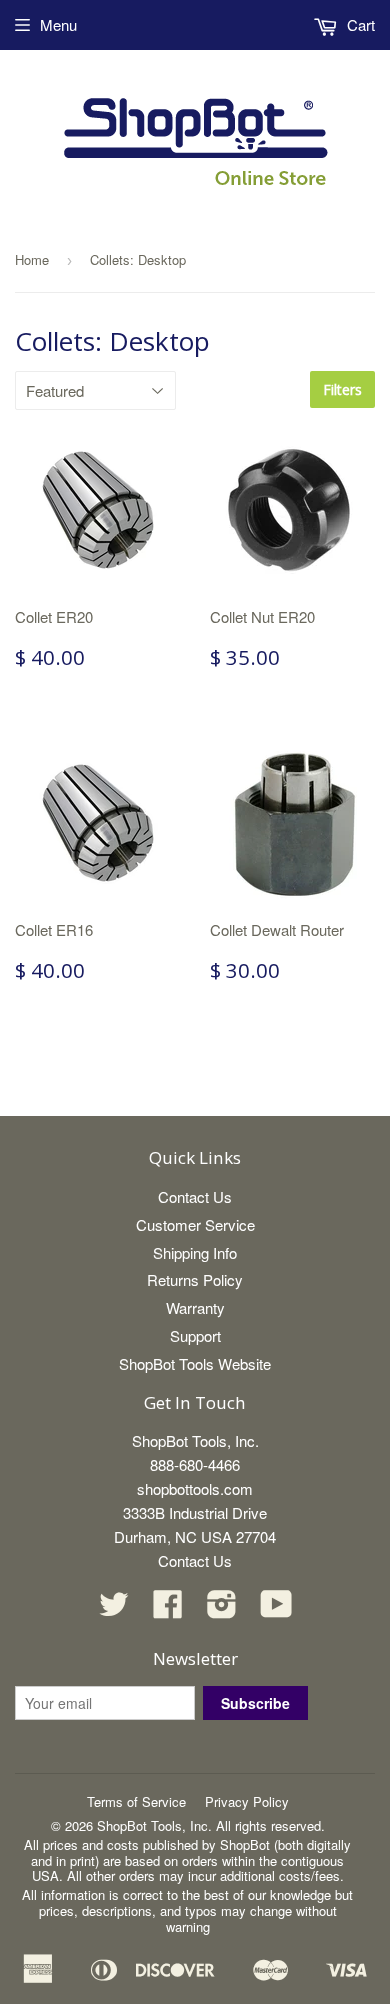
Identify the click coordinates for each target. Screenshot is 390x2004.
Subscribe (255, 1703)
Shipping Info (195, 1252)
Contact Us (195, 1196)
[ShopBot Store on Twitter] (114, 1609)
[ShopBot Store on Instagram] (222, 1609)
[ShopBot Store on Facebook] (168, 1609)
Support (195, 1335)
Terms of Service (136, 1801)
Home (32, 259)
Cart (359, 24)
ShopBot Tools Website (195, 1363)
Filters (342, 389)
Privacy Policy (247, 1801)
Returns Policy (195, 1279)
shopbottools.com (195, 1488)
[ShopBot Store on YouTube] (276, 1609)
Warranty (195, 1307)
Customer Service (195, 1224)
